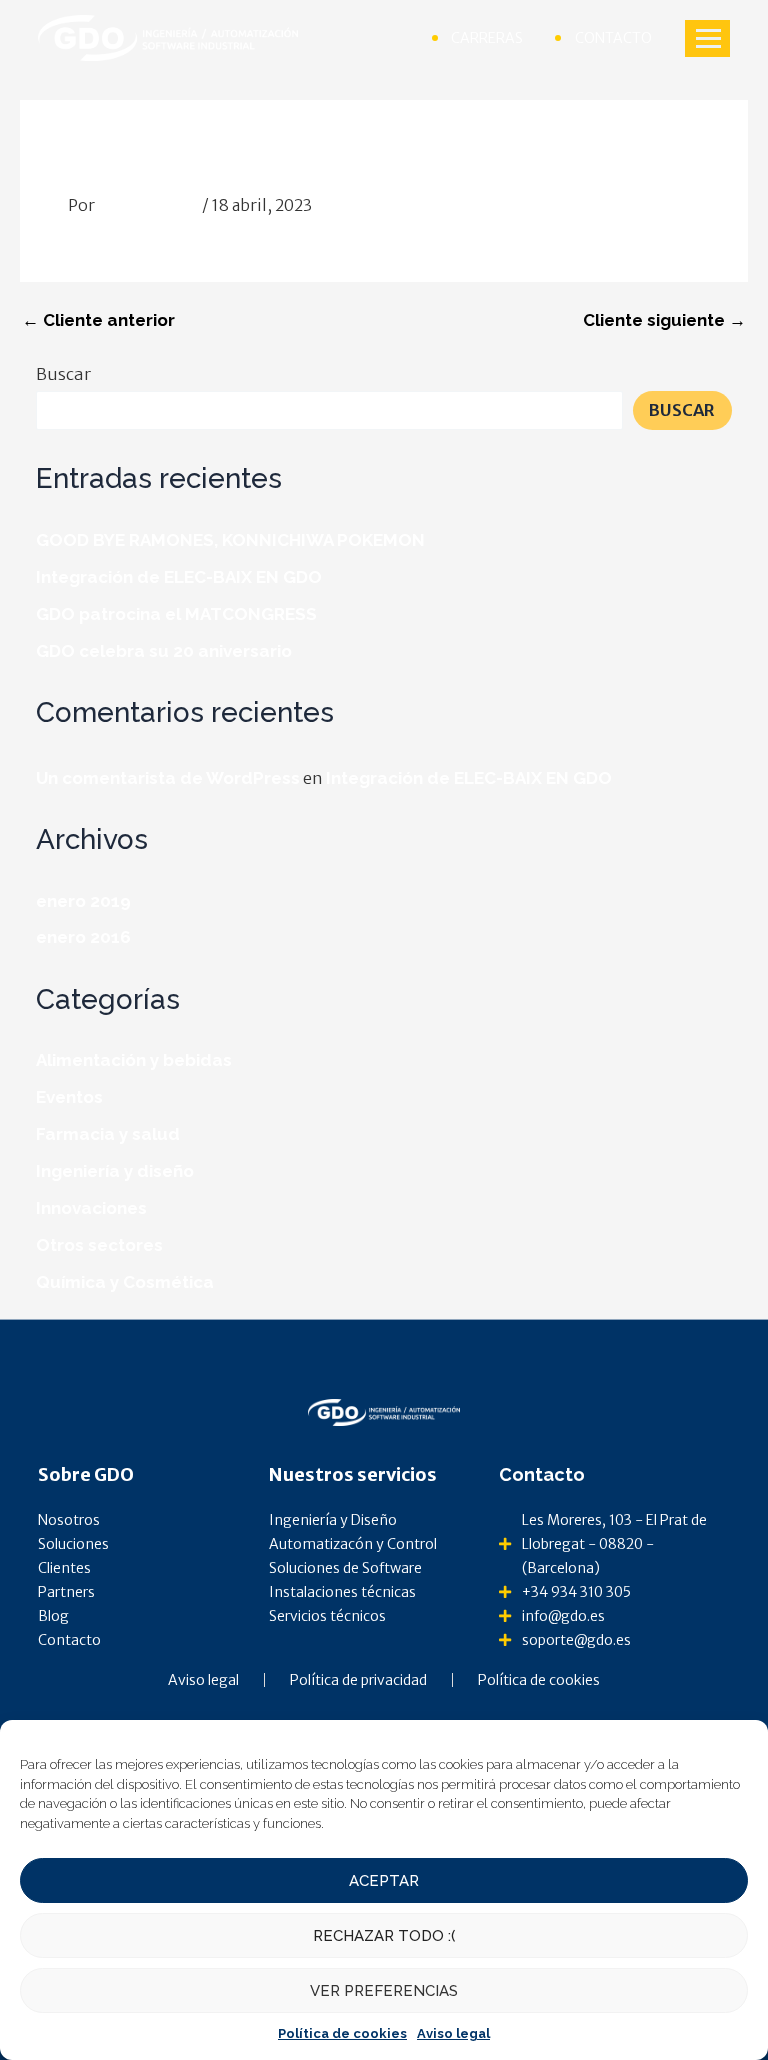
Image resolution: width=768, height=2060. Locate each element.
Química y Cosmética (125, 1282)
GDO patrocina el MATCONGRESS (176, 614)
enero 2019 (83, 901)
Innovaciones (91, 1208)
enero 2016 (83, 937)
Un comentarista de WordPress (168, 778)
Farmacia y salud (108, 1134)
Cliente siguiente (664, 320)
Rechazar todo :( (384, 1936)
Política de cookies (342, 2033)
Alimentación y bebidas (134, 1060)
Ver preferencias (384, 1991)
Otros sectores (99, 1245)
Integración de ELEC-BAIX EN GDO (179, 577)
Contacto (542, 1474)
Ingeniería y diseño (115, 1171)
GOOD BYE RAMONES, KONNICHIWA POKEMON (230, 540)
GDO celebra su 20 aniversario (164, 651)
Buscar (63, 374)
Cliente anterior (98, 320)
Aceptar (384, 1881)
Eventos (69, 1097)
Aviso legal (453, 2033)
